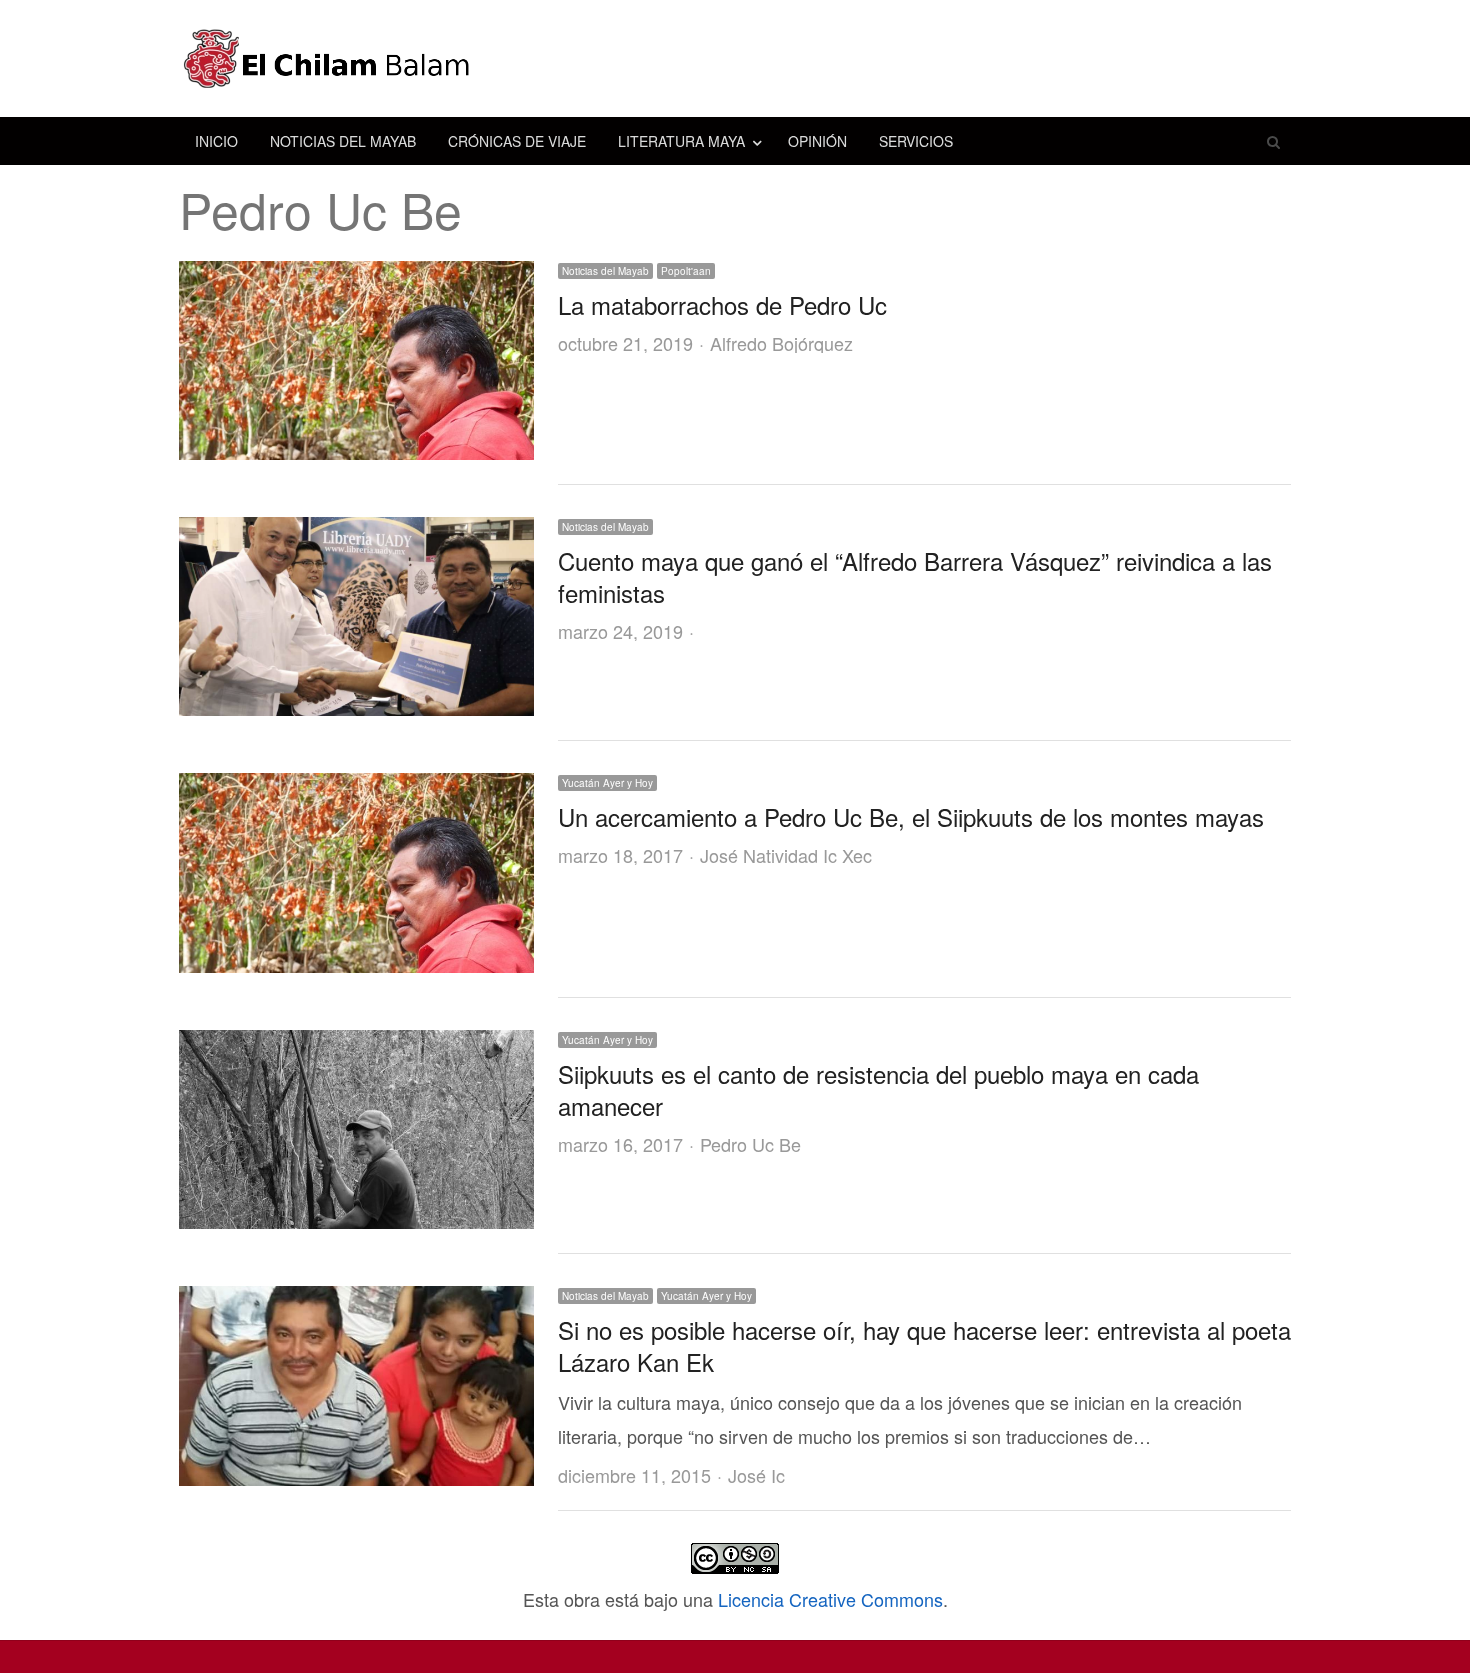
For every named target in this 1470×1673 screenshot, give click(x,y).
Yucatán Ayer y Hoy (607, 783)
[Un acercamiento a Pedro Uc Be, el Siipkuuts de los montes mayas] (356, 789)
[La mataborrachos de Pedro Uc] (356, 277)
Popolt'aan (686, 271)
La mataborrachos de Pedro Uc (722, 304)
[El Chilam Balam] (735, 58)
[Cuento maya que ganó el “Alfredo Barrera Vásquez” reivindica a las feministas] (356, 533)
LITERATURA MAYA (681, 141)
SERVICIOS (916, 141)
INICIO (216, 141)
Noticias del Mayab (605, 271)
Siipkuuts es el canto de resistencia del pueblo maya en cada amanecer (878, 1089)
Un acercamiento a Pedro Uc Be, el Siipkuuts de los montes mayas (911, 816)
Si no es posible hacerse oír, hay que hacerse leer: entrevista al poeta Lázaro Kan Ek (924, 1345)
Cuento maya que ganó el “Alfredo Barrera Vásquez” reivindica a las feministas (915, 576)
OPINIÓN (817, 141)
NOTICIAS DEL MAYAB (343, 141)
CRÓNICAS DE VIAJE (517, 141)
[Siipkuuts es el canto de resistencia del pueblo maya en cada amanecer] (356, 1046)
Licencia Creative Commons (830, 1599)
